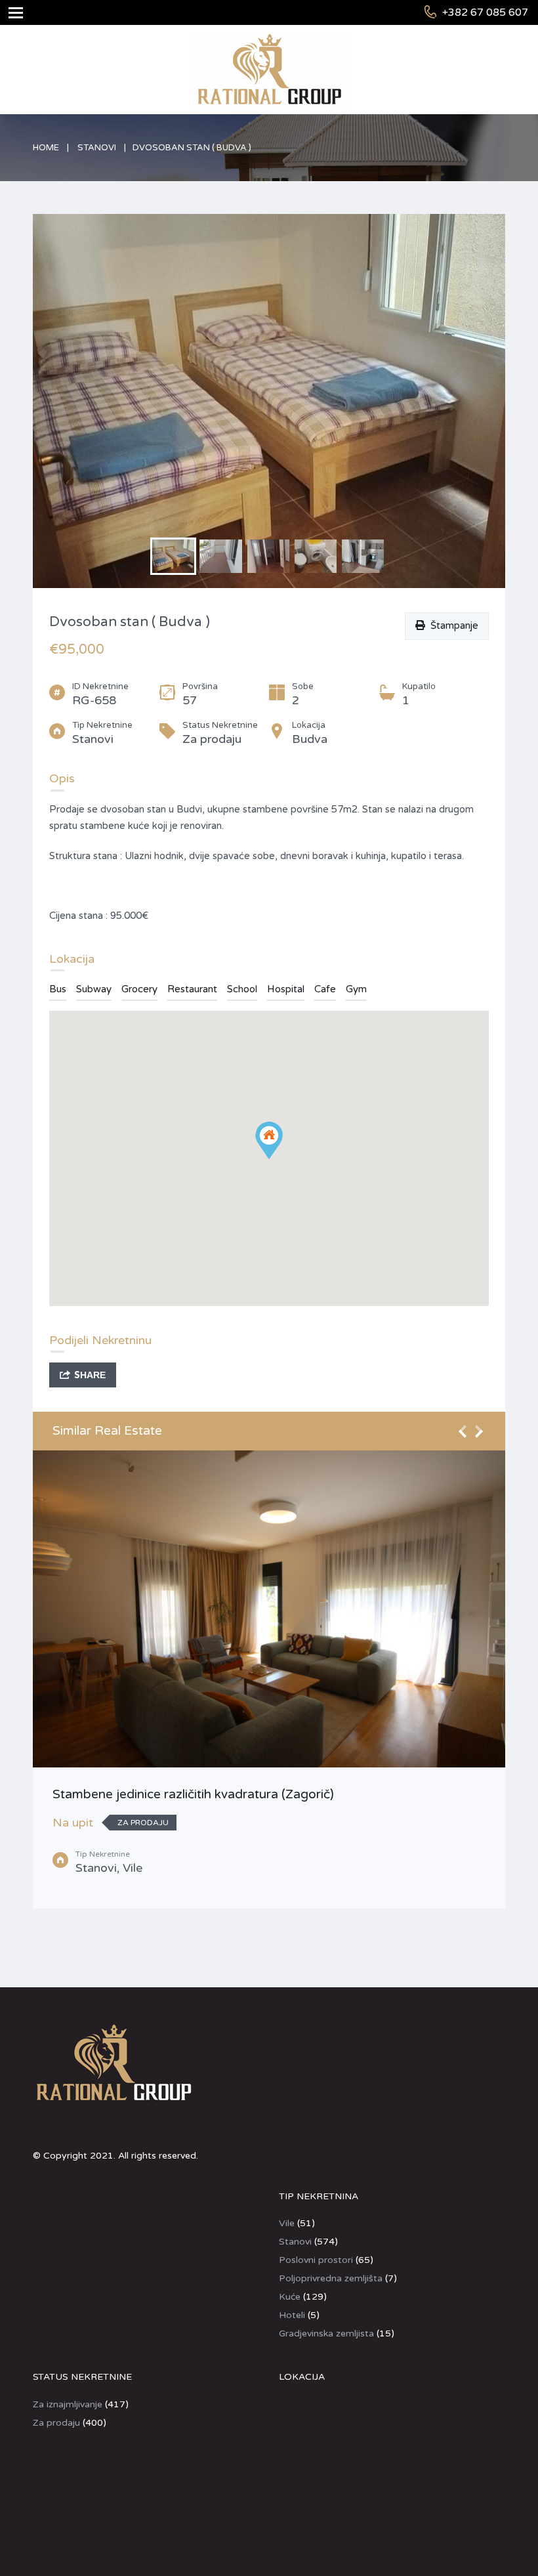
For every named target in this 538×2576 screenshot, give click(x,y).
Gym (356, 989)
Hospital (286, 989)
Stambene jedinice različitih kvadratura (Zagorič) (193, 1794)
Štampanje (452, 625)
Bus (58, 989)
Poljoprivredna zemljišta (331, 2278)
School (242, 989)
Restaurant (192, 989)
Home (46, 148)
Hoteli (292, 2315)
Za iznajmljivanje (68, 2404)
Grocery (139, 989)
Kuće (290, 2297)
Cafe (325, 989)
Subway (94, 989)
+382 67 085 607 (485, 12)
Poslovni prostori (316, 2260)
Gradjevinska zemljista (326, 2333)
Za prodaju (56, 2423)
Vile (287, 2223)
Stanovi (97, 148)
